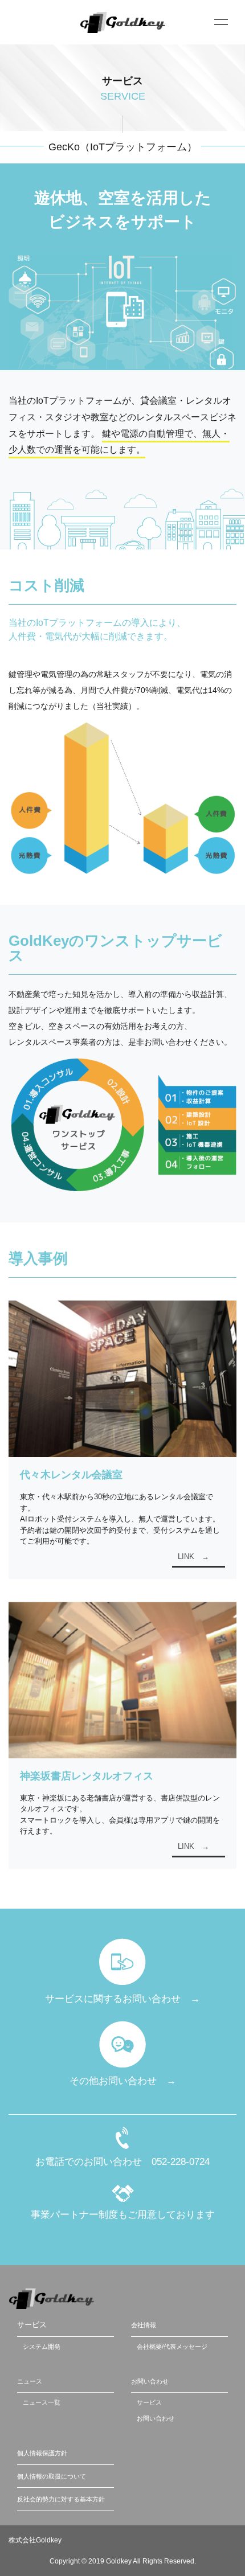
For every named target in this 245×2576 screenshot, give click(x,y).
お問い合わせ (150, 2381)
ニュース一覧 (42, 2402)
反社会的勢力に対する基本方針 (61, 2499)
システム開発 (42, 2347)
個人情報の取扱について (52, 2476)
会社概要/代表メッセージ (172, 2347)
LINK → (193, 1556)
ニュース (30, 2381)
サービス (149, 2402)
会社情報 (144, 2325)
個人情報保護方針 (42, 2453)
